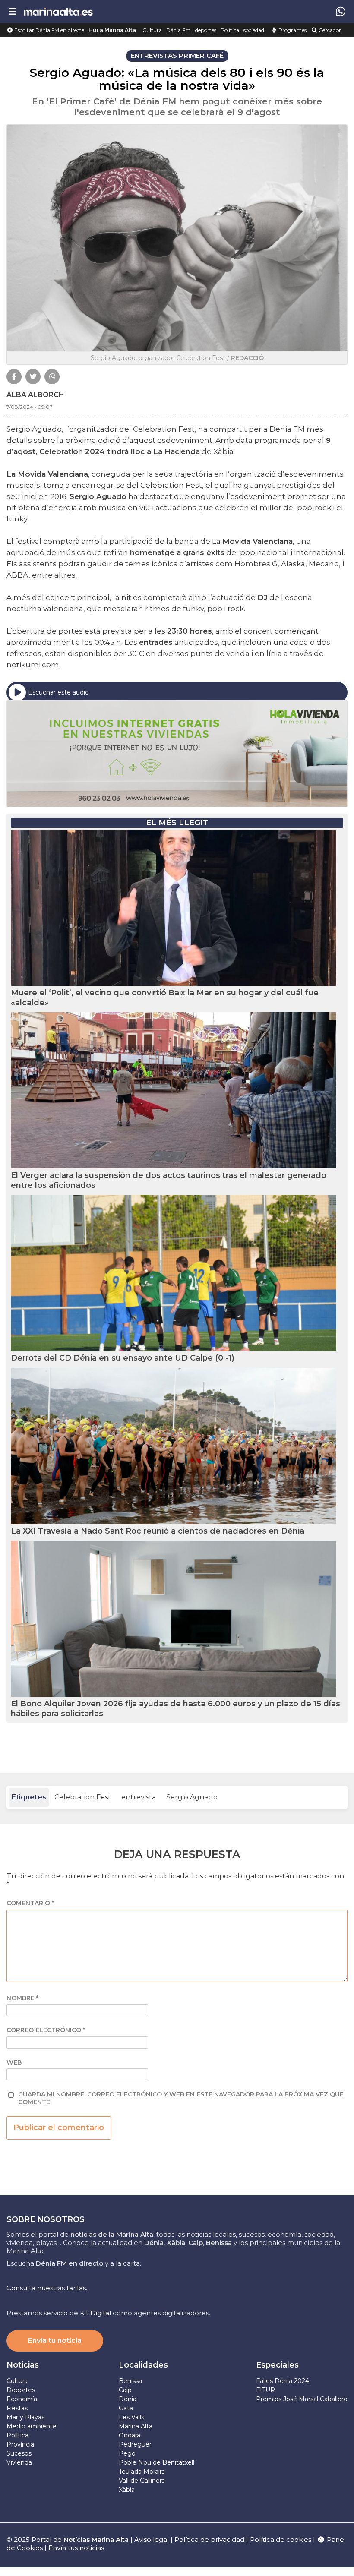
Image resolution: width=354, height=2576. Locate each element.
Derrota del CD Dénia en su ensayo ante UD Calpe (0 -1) (123, 1358)
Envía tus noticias (76, 2548)
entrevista (139, 1797)
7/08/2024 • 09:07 (30, 407)
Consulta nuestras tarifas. (47, 2288)
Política (230, 30)
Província (20, 2444)
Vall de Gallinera (142, 2481)
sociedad (254, 30)
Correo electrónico (46, 2030)
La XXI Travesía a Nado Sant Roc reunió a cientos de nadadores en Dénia (158, 1531)
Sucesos (19, 2453)
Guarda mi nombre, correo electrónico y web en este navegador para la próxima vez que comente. (181, 2098)
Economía (22, 2399)
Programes (292, 30)
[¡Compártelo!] (14, 377)
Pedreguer (135, 2444)
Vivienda (19, 2462)
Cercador (329, 30)
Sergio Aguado (192, 1797)
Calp (125, 2390)
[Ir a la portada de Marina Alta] (58, 11)
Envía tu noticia (55, 2341)
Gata (126, 2408)
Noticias (23, 2365)
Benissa (130, 2381)
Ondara (130, 2435)
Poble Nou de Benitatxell (156, 2462)
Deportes (21, 2390)
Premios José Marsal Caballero (302, 2399)
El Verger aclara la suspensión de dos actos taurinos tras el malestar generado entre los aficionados (169, 1180)
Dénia (128, 2399)
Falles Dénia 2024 (283, 2381)
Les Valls (131, 2417)
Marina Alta (136, 2426)
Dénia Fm (179, 30)
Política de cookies (281, 2540)
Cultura (152, 30)
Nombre (22, 1998)
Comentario (30, 1903)
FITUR (265, 2390)
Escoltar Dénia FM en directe (49, 30)
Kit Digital (95, 2313)
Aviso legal (152, 2540)
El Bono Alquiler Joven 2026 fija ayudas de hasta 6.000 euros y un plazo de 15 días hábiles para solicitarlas (175, 1709)
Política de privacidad (210, 2540)
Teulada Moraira (142, 2472)
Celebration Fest (83, 1797)
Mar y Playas (25, 2417)
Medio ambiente (32, 2426)
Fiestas (17, 2408)
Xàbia (127, 2490)
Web (14, 2063)
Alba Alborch (35, 395)
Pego (127, 2453)
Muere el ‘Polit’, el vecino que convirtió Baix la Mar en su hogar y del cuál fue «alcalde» (165, 998)
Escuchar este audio (58, 692)
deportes (206, 30)
